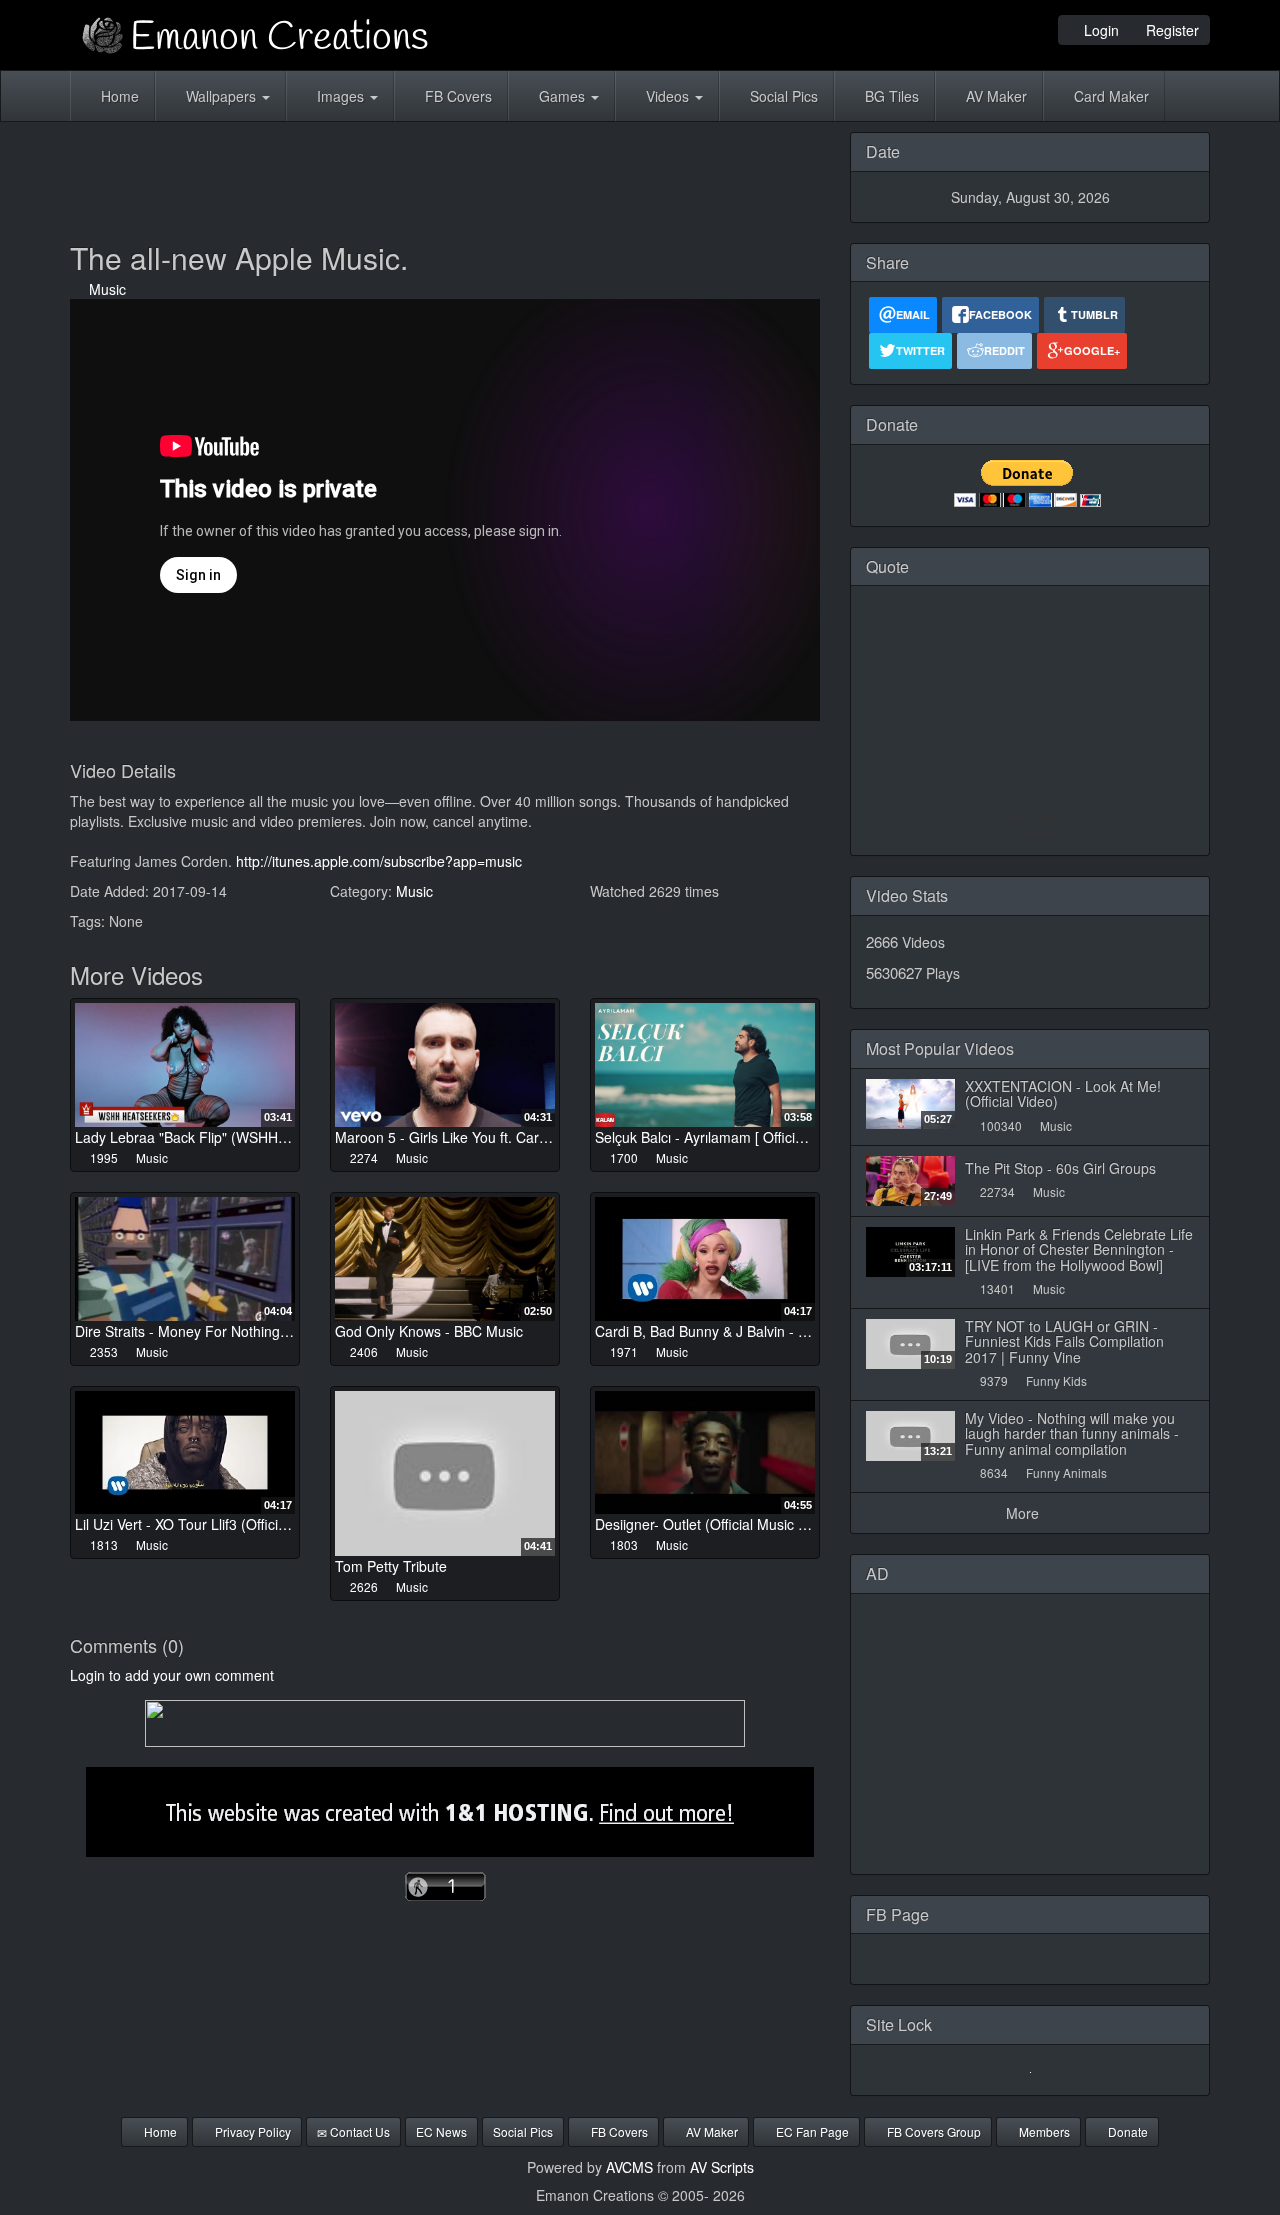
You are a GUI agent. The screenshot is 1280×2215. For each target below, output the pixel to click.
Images (340, 96)
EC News (441, 2131)
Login (1099, 30)
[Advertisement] (445, 177)
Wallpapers (221, 96)
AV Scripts (722, 2167)
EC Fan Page (811, 2131)
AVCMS (629, 2167)
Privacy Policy (251, 2131)
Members (1043, 2131)
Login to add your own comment (172, 1675)
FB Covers (456, 96)
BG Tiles (890, 96)
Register (1170, 30)
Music (103, 289)
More (1024, 1513)
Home (118, 96)
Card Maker (1109, 96)
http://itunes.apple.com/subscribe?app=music (379, 861)
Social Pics (782, 96)
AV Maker (994, 96)
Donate (1126, 2131)
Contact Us (358, 2131)
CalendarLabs (1030, 833)
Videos (667, 96)
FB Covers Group (932, 2131)
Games (562, 96)
